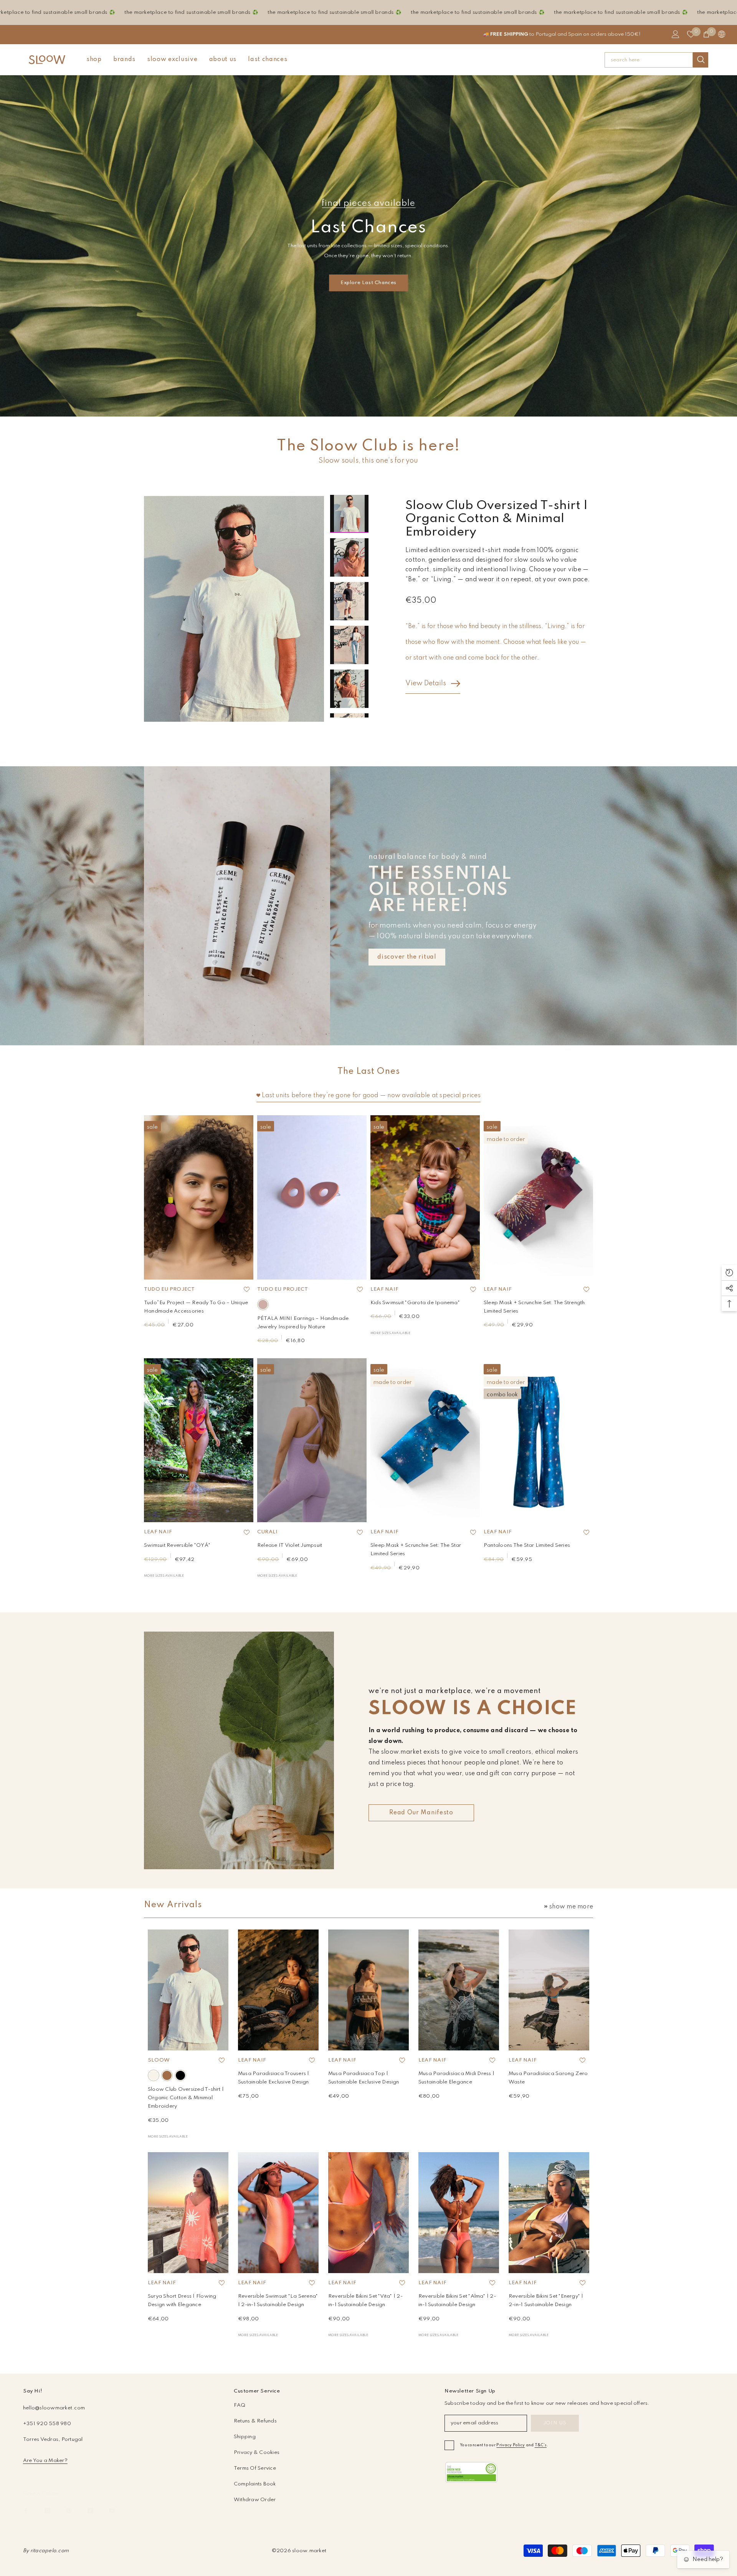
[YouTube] (112, 2511)
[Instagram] (47, 2511)
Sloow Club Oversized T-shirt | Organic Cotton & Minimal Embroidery (186, 2098)
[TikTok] (90, 2511)
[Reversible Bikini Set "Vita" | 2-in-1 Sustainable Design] (368, 2213)
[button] (349, 487)
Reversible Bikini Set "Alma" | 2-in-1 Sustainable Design (457, 2301)
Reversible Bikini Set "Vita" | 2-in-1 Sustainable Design (365, 2301)
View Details (426, 683)
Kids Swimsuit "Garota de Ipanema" (415, 1303)
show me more (571, 1907)
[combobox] (649, 60)
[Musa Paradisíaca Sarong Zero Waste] (549, 1990)
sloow (159, 2060)
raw (154, 2075)
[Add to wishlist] (246, 1290)
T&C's (541, 2445)
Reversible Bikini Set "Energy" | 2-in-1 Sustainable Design (546, 2301)
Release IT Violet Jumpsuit (290, 1545)
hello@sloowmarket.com (54, 2408)
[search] (656, 60)
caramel (167, 2075)
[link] (471, 2473)
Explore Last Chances (368, 283)
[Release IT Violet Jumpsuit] (312, 1440)
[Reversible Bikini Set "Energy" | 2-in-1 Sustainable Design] (549, 2213)
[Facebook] (26, 2511)
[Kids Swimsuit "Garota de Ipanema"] (425, 1197)
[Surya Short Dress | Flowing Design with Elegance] (188, 2213)
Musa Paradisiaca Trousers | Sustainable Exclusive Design (273, 2078)
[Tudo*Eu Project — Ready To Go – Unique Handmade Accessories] (199, 1197)
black (180, 2075)
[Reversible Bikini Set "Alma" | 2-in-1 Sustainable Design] (459, 2213)
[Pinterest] (69, 2511)
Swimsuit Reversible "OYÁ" (177, 1545)
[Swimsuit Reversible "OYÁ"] (199, 1440)
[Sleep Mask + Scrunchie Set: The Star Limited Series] (425, 1440)
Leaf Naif (384, 1289)
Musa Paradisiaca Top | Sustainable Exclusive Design (364, 2078)
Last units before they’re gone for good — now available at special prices (371, 1096)
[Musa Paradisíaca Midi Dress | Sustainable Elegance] (459, 1990)
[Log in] (676, 34)
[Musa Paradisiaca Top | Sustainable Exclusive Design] (368, 1990)
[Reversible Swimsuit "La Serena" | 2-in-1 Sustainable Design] (278, 2213)
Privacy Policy (511, 2445)
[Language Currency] (722, 34)
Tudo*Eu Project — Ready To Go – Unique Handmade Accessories (196, 1307)
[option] (234, 609)
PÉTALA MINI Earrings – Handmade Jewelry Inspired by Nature (303, 1323)
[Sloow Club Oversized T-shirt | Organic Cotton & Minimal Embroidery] (188, 1990)
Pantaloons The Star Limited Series (527, 1545)
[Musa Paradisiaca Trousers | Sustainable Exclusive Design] (278, 1990)
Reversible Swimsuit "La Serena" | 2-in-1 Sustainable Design (278, 2301)
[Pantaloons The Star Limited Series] (538, 1440)
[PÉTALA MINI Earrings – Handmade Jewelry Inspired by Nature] (312, 1197)
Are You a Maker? (45, 2461)
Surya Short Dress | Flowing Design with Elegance (182, 2301)
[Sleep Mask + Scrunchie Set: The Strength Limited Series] (538, 1197)
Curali (267, 1532)
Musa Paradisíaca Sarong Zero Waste (548, 2078)
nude (263, 1305)
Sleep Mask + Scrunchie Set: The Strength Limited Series (534, 1307)
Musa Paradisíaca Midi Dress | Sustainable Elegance (456, 2078)
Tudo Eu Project (169, 1289)
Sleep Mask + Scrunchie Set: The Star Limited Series (416, 1550)
